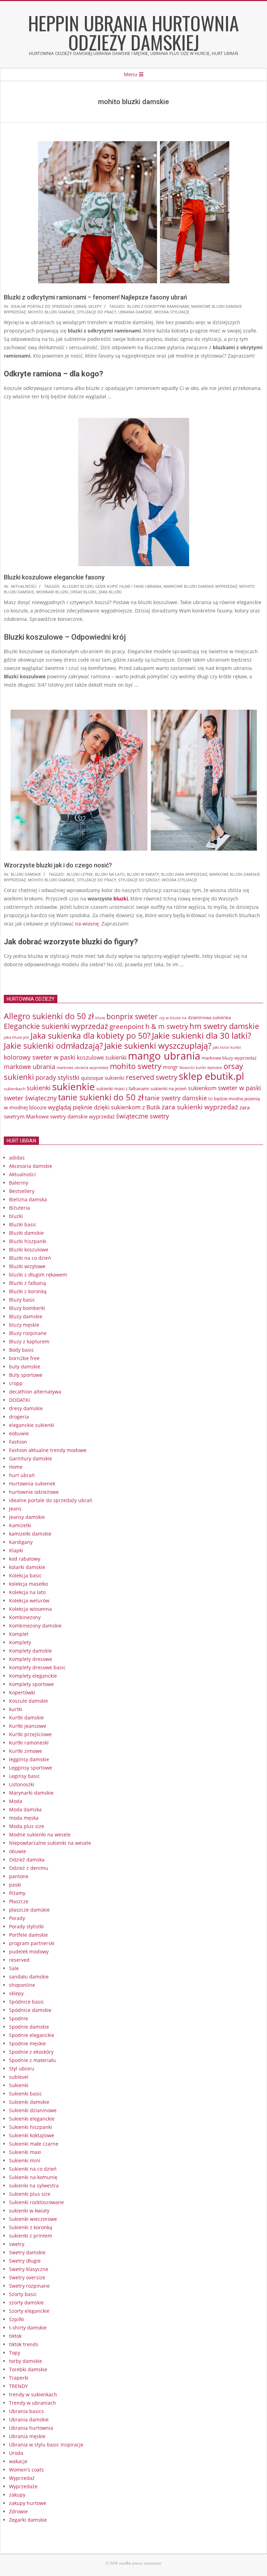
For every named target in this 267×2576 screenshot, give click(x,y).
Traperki (19, 2378)
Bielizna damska (28, 1199)
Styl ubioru (22, 2068)
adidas (17, 1158)
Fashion (18, 1442)
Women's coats (26, 2470)
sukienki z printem (31, 2236)
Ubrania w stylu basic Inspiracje (46, 2445)
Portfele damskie (29, 1935)
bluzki (121, 899)
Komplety (20, 1642)
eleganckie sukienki (32, 1425)
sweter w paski (240, 1088)
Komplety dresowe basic (37, 1667)
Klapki (16, 1550)
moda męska (24, 1818)
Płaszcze (19, 1901)
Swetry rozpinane (29, 2286)
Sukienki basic (26, 2094)
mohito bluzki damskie (51, 312)
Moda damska (25, 1809)
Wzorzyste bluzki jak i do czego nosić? (58, 865)
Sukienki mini (25, 2160)
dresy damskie (26, 1408)
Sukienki (19, 2085)
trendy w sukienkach (33, 2394)
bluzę (100, 1018)
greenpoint (127, 1026)
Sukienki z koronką (31, 2227)
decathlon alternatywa (35, 1392)
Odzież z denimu (29, 1868)
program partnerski (32, 1943)
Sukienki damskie (29, 2102)
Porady (17, 1918)
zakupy (17, 2495)
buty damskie (25, 1367)
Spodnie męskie (27, 2043)
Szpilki (17, 2319)
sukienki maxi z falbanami (123, 1088)
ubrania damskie (135, 312)
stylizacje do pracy (96, 312)
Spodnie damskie (29, 2027)
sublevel (19, 2077)
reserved (19, 1960)
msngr (170, 1067)
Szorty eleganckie (29, 2311)
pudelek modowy (29, 1951)
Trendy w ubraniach (33, 2403)
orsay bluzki (83, 592)
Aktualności (24, 586)
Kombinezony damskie (35, 1626)
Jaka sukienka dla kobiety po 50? (91, 1036)
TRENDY (18, 2386)
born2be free (24, 1358)
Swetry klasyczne (29, 2269)
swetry (17, 2244)
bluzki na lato (110, 874)
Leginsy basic (25, 1776)
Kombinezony (25, 1617)
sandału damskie (29, 1977)
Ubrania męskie (27, 2436)
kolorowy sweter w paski (40, 1057)
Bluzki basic (23, 1224)
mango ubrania (164, 1056)
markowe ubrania (30, 1067)
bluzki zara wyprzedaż (184, 874)
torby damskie (26, 2361)
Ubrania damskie (29, 2419)
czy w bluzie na (173, 1018)
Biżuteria (19, 1208)
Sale (14, 1968)
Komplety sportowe (31, 1684)
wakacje (18, 2461)
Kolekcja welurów (29, 1601)
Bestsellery (22, 1191)
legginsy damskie (29, 1759)
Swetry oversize (27, 2277)
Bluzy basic (22, 1300)
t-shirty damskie (28, 2328)
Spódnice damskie (30, 2010)
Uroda (16, 2453)
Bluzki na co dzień (30, 1258)
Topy (15, 2353)
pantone (19, 1876)
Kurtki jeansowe (28, 1726)
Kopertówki (22, 1692)
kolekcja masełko (29, 1584)
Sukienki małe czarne (34, 2144)
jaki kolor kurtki (227, 1047)
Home (16, 1467)
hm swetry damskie (224, 1026)
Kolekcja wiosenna (30, 1609)
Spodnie (19, 2018)
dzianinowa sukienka (209, 1017)
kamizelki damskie (30, 1534)
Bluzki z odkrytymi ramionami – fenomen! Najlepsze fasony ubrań (95, 297)
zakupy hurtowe (28, 2503)
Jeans (15, 1509)
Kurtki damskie (26, 1718)
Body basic (22, 1350)
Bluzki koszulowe (29, 1250)
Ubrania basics (26, 2411)
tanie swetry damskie (176, 1098)
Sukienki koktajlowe (32, 2135)
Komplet (19, 1634)
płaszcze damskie (29, 1910)
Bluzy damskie (26, 1316)
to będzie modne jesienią (234, 1099)
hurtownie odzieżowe (34, 1492)
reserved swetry (152, 1077)
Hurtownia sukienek (32, 1484)
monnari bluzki (52, 592)
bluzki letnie (80, 874)
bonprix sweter (132, 1016)
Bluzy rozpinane (28, 1333)
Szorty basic (23, 2294)
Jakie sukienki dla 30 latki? (201, 1035)
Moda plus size (27, 1826)
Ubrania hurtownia (31, 2428)
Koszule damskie (29, 1701)
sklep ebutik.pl (211, 1076)
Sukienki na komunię (33, 2177)
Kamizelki (20, 1525)
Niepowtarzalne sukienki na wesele (50, 1843)
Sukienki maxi (25, 2152)
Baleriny (19, 1183)
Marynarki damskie (31, 1793)
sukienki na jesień (169, 1088)
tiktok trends (24, 2344)
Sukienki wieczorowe (33, 2219)
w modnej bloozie (25, 1107)
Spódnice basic (27, 2002)
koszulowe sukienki (102, 1057)
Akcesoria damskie (31, 1166)
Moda (16, 1801)
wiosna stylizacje (172, 312)
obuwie (18, 1851)
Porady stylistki (26, 1926)
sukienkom (202, 1088)
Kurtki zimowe (26, 1751)
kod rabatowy (25, 1559)
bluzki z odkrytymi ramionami (158, 306)
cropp (16, 1383)
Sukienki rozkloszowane (37, 2202)
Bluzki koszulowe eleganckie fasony (54, 577)
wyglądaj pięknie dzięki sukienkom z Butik (104, 1107)
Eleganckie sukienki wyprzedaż (56, 1026)
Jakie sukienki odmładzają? (53, 1046)
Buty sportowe (26, 1375)
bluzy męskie (24, 1325)
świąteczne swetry (143, 1116)
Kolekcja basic (25, 1575)
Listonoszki (22, 1784)
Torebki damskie (28, 2369)
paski (15, 1885)
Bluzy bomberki (27, 1308)
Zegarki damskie (28, 2520)
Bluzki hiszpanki (28, 1241)
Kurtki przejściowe (30, 1734)
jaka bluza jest (17, 1037)
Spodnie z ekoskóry (31, 2052)
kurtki (16, 1709)
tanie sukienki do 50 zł (101, 1097)
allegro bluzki (78, 586)
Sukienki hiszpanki (31, 2127)
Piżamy (17, 1893)
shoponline (22, 1985)
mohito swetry (136, 1066)
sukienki (39, 1088)
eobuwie (19, 1433)
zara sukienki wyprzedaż (200, 1107)
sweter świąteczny (30, 1098)
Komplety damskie (30, 1651)
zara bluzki (110, 592)
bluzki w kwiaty (143, 874)
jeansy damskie (27, 1517)
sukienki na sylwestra (34, 2185)
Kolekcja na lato (27, 1592)
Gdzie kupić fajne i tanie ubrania (128, 586)
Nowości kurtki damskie (201, 1068)
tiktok (15, 2336)
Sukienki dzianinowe (33, 2110)
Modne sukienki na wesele (40, 1835)
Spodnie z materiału (33, 2060)
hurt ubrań (22, 1475)
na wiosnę (87, 924)
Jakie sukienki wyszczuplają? (158, 1046)
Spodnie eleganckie (32, 2035)
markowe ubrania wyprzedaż (83, 1067)
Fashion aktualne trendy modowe (48, 1450)
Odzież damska (27, 1860)
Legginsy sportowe (31, 1768)
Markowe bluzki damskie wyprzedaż (200, 586)
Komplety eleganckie (33, 1676)
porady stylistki (58, 1077)
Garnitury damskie (31, 1458)
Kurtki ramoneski (29, 1743)
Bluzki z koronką (28, 1291)
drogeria (19, 1417)
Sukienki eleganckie (32, 2119)
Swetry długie (25, 2261)
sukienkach (15, 1089)
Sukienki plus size (30, 2194)
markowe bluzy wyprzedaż (229, 1058)
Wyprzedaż (22, 2478)
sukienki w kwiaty (29, 2211)
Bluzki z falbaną (27, 1283)
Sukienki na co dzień (33, 2169)
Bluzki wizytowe (27, 1266)
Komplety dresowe (31, 1659)
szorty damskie (26, 2302)
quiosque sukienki (103, 1078)
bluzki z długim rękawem (38, 1275)
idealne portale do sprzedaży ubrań (48, 306)
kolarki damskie (27, 1567)
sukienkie (74, 1086)
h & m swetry (167, 1026)
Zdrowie (18, 2511)
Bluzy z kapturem (29, 1341)
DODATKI (19, 1400)
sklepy (95, 306)
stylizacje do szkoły (139, 880)
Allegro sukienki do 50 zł (49, 1016)
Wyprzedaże (23, 2486)
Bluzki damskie (26, 874)
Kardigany (21, 1542)
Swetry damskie (27, 2252)
